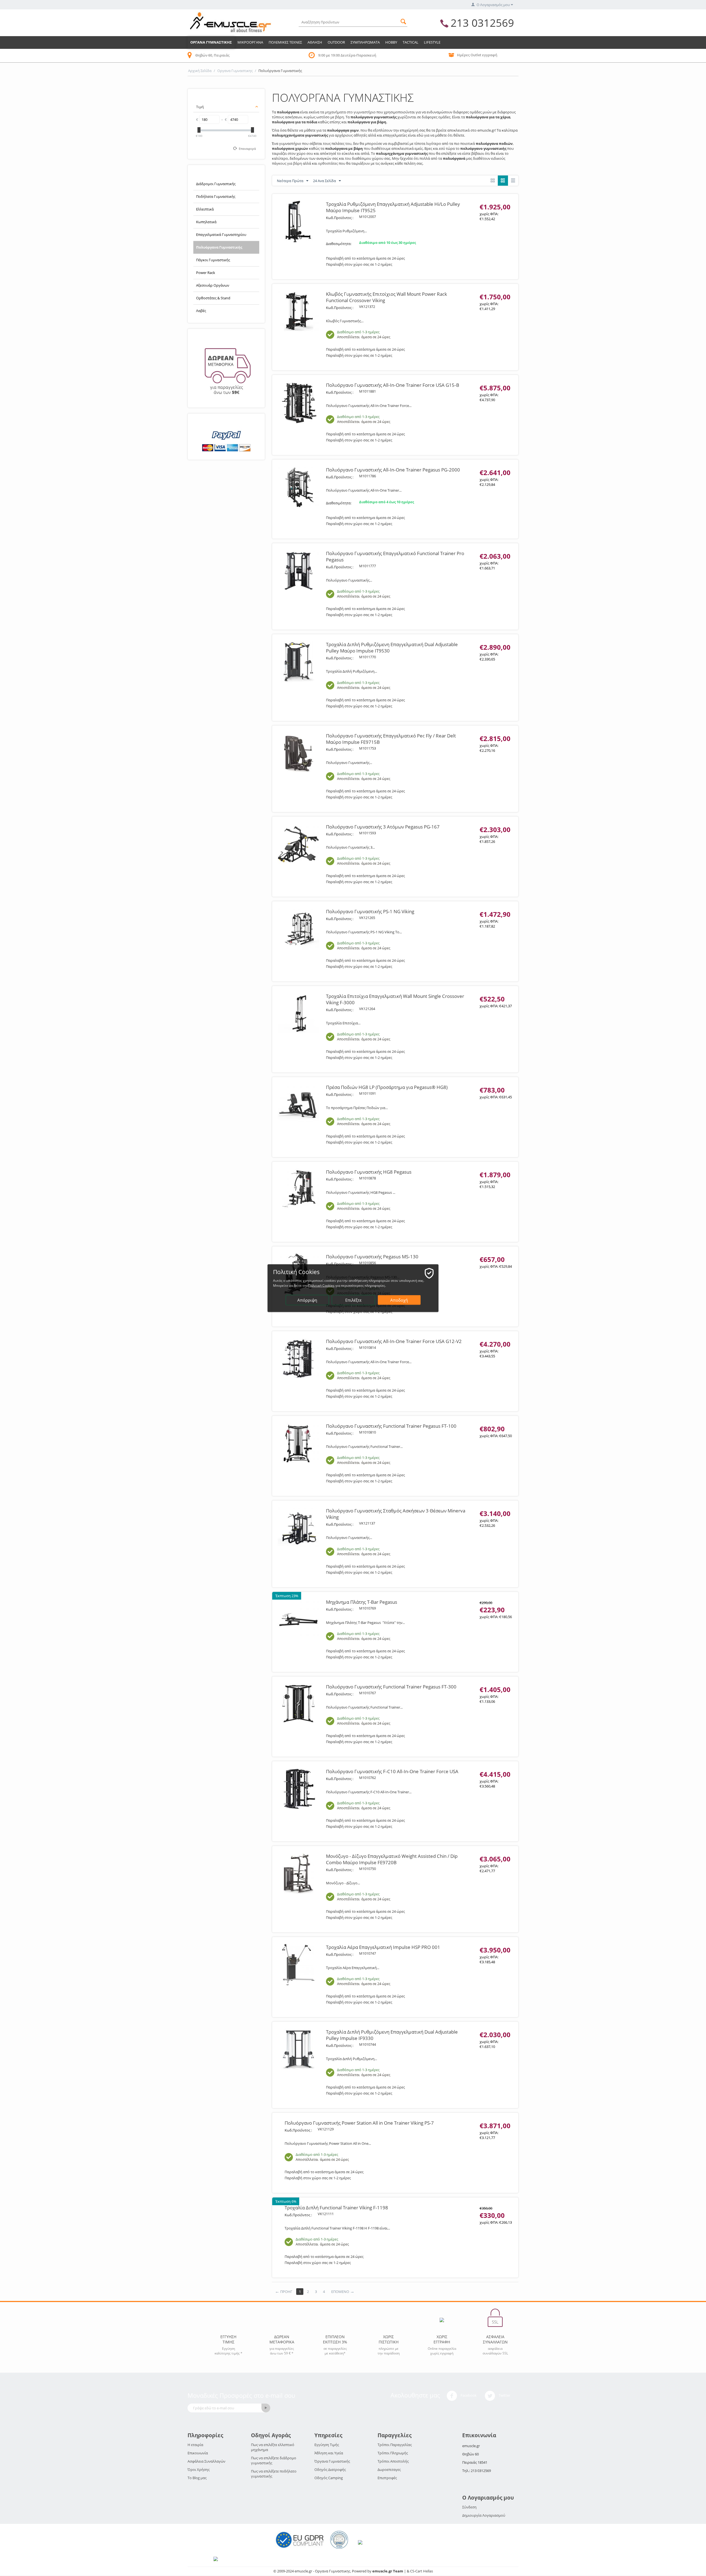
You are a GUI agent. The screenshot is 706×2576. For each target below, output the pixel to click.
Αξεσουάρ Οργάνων (213, 285)
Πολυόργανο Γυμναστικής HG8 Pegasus (369, 1172)
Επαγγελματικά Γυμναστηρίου (221, 235)
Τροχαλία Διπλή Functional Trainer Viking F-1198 (336, 2208)
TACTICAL (411, 42)
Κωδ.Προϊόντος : (340, 218)
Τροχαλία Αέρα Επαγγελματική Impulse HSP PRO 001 (383, 1947)
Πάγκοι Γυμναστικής (213, 260)
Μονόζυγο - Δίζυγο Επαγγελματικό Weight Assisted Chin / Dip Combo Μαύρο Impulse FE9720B (392, 1859)
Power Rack (206, 273)
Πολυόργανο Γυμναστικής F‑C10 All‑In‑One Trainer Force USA (392, 1771)
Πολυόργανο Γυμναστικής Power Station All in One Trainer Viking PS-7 (359, 2123)
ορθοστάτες (328, 163)
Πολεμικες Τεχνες (285, 42)
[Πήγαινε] (266, 2408)
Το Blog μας (197, 2478)
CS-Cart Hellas (422, 2571)
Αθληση (315, 42)
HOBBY (391, 42)
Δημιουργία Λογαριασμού (484, 2515)
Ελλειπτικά (205, 209)
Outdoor (336, 42)
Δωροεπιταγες (389, 2470)
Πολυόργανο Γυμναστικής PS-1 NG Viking (370, 911)
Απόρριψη (307, 1300)
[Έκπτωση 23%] (298, 1619)
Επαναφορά (247, 149)
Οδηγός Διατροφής (330, 2470)
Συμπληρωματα (365, 42)
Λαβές (201, 311)
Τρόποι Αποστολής (393, 2461)
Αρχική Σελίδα (200, 71)
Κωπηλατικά (206, 222)
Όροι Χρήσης (199, 2470)
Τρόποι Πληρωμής (393, 2453)
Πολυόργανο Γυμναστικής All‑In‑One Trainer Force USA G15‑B (393, 385)
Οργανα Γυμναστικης (211, 42)
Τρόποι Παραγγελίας (395, 2445)
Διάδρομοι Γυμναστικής (216, 184)
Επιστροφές (387, 2478)
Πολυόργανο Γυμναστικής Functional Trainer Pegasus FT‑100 (391, 1426)
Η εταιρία (195, 2445)
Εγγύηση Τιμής (327, 2445)
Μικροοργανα (250, 42)
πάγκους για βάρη (287, 163)
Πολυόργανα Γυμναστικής (219, 247)
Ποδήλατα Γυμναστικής (216, 196)
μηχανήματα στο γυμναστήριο (350, 112)
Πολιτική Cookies (321, 1285)
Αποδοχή (399, 1300)
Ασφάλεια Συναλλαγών (206, 2461)
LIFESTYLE (432, 42)
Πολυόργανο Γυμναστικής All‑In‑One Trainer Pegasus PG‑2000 (393, 470)
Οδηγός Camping (329, 2478)
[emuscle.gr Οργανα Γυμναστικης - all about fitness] (230, 22)
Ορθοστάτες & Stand (213, 298)
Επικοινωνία (198, 2453)
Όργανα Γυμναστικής (332, 2461)
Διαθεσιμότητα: (339, 244)
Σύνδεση (469, 2507)
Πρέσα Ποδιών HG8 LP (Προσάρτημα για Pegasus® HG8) (387, 1087)
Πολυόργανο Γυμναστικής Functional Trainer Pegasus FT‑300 (391, 1687)
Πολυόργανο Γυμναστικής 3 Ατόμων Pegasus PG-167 (383, 827)
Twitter (504, 2396)
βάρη (339, 117)
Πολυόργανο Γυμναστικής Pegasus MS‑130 (372, 1257)
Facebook (468, 2396)
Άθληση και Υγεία (329, 2453)
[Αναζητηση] (403, 21)
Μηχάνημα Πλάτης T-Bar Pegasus (362, 1602)
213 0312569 (482, 23)
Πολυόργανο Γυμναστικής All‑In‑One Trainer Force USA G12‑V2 (394, 1341)
